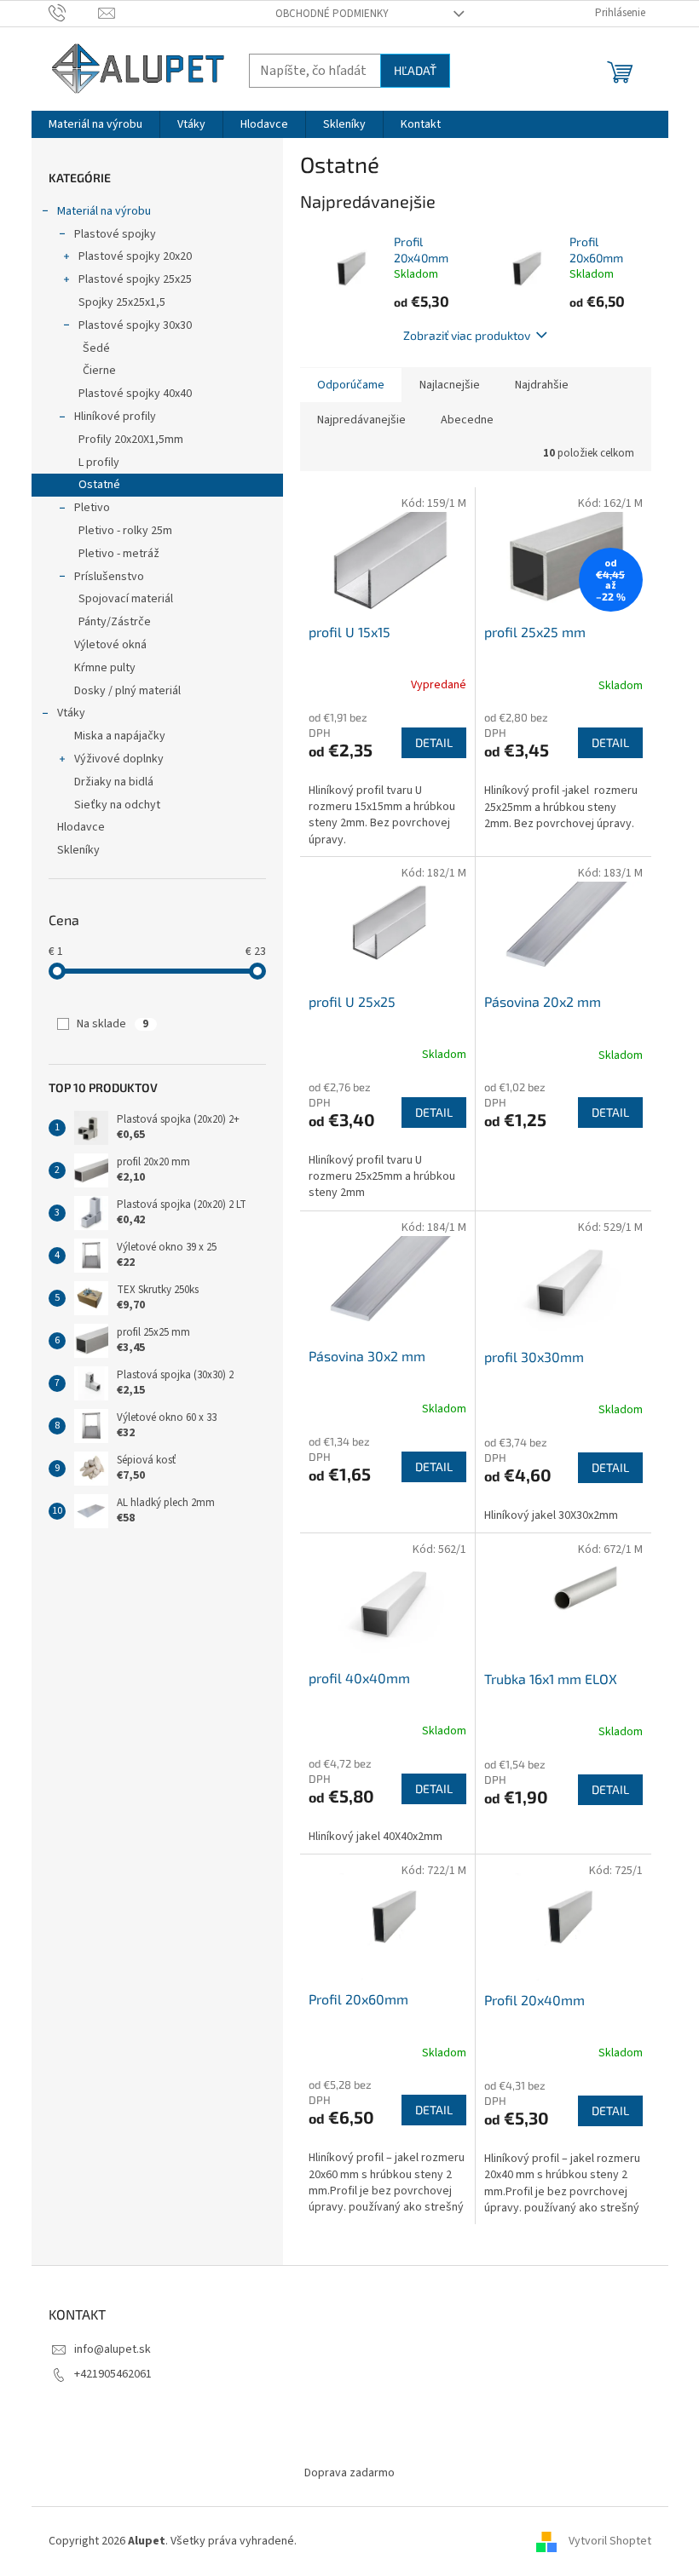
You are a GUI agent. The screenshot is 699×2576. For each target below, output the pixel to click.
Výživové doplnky (119, 759)
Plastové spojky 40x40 (135, 394)
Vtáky (71, 713)
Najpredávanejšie (361, 420)
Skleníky (78, 850)
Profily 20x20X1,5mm (131, 440)
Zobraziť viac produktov (467, 335)
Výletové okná (110, 645)
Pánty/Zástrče (115, 622)
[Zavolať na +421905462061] (74, 13)
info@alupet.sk (113, 2349)
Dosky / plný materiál (127, 691)
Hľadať (415, 70)
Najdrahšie (542, 385)
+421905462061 (113, 2374)
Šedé (96, 348)
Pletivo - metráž (119, 554)
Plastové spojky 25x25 (135, 279)
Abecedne (467, 420)
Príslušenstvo (109, 577)
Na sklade (113, 1024)
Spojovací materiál (126, 599)
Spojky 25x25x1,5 (122, 302)
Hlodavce (81, 827)
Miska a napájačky (120, 736)
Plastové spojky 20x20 (135, 256)
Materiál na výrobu (104, 211)
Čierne (99, 371)
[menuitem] (95, 124)
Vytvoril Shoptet (610, 2541)
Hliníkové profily (115, 417)
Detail (434, 742)
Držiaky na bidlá (114, 782)
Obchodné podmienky (332, 14)
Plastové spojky (115, 234)
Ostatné (99, 485)
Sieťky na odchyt (117, 805)
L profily (99, 463)
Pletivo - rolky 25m (125, 531)
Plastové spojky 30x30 (135, 325)
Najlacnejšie (450, 385)
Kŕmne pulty (105, 668)
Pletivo (92, 508)
